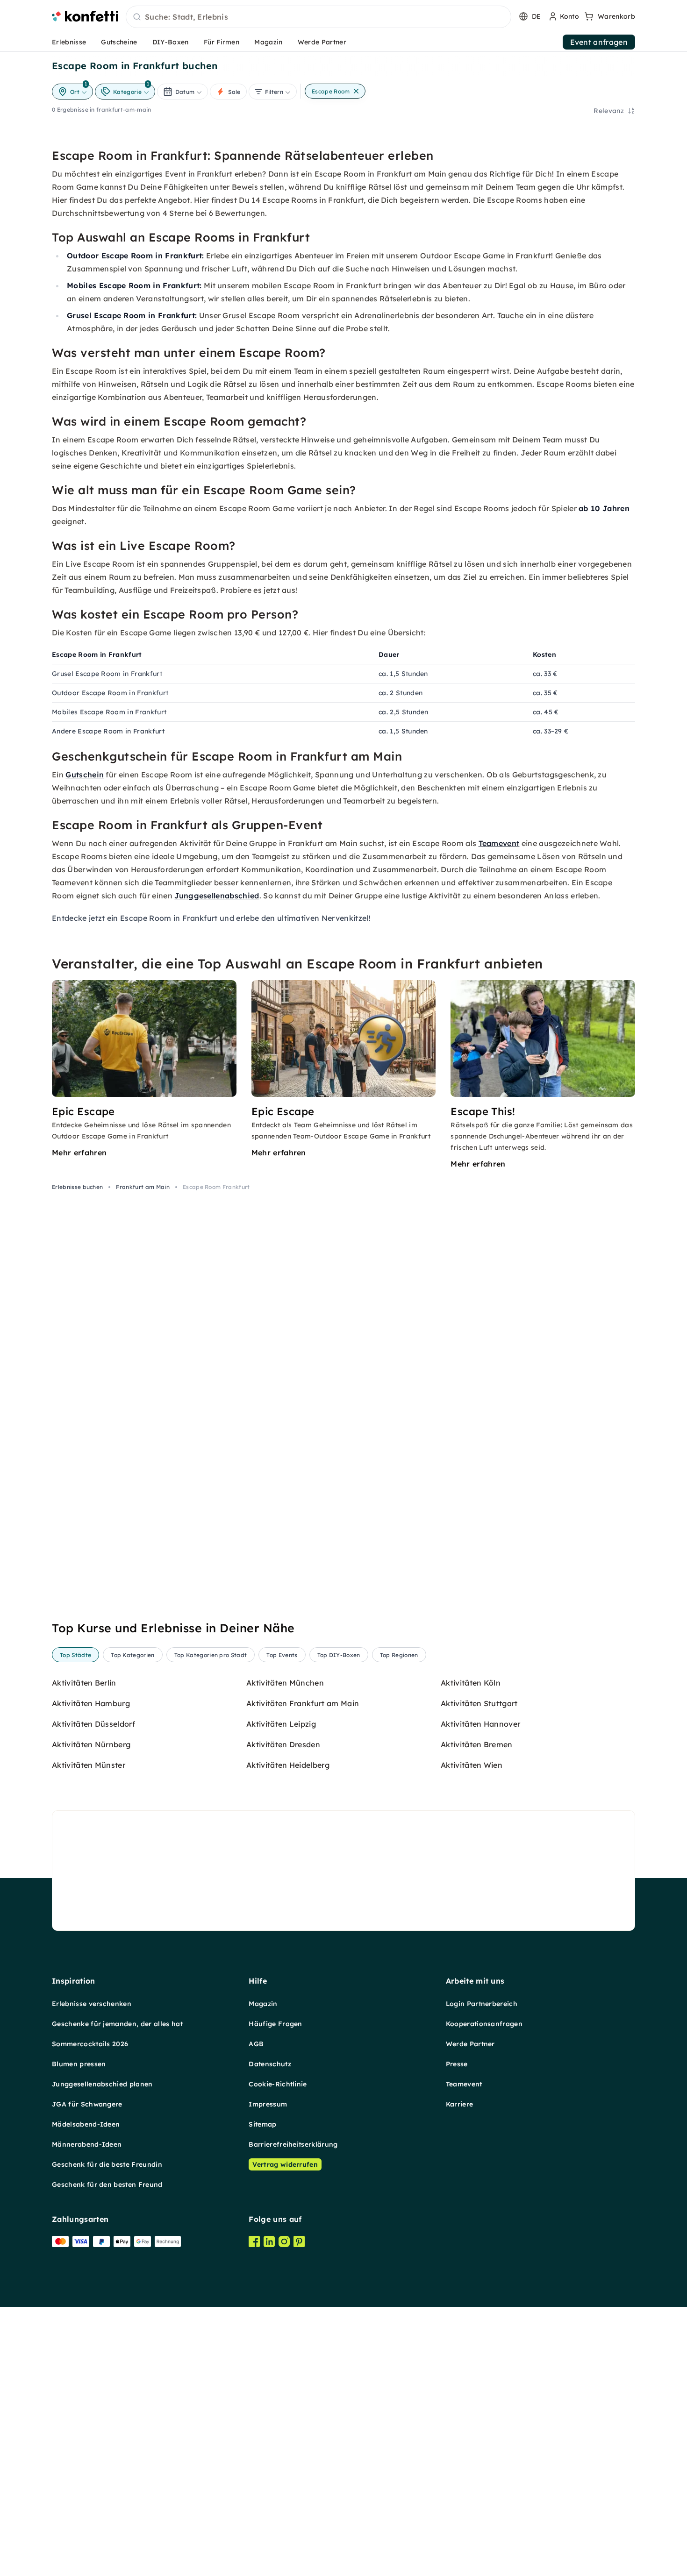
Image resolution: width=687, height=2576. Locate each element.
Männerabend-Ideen (87, 2144)
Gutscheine (119, 42)
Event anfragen (599, 42)
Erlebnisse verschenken (92, 2004)
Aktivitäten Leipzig (281, 1724)
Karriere (460, 2104)
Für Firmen (222, 42)
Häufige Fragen (275, 2024)
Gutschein (85, 775)
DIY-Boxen (171, 42)
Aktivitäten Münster (89, 1765)
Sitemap (262, 2124)
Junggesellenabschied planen (102, 2084)
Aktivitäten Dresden (283, 1744)
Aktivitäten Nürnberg (91, 1744)
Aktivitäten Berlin (84, 1683)
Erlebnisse (69, 42)
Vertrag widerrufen (285, 2164)
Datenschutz (270, 2064)
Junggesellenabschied (217, 896)
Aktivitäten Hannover (480, 1724)
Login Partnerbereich (482, 2004)
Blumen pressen (79, 2064)
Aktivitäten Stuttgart (479, 1703)
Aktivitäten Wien (472, 1765)
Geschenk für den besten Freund (107, 2185)
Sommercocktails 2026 (90, 2044)
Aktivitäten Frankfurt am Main (303, 1703)
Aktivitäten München (285, 1683)
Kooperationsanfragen (484, 2024)
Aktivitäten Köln (471, 1683)
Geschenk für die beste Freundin (107, 2164)
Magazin (268, 42)
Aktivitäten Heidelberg (288, 1765)
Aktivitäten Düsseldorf (93, 1724)
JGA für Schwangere (87, 2104)
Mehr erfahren (79, 1153)
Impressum (268, 2104)
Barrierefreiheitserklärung (293, 2144)
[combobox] (318, 17)
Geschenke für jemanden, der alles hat (117, 2024)
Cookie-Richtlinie (278, 2084)
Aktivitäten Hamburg (91, 1703)
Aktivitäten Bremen (477, 1744)
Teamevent (499, 843)
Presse (457, 2064)
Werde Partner (322, 42)
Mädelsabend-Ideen (86, 2124)
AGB (256, 2044)
